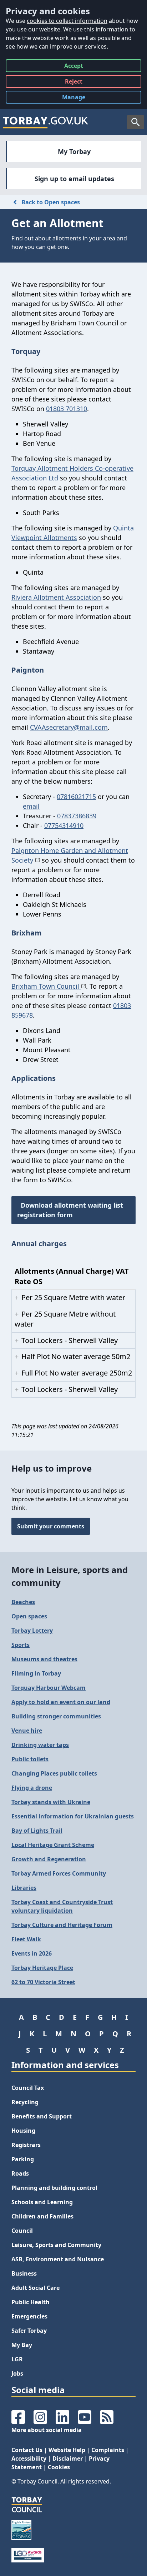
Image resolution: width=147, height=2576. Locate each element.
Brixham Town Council (46, 986)
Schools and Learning (42, 2202)
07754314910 (64, 825)
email (31, 806)
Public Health (31, 2302)
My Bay (22, 2345)
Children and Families (42, 2216)
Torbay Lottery (32, 1631)
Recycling (25, 2102)
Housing (23, 2131)
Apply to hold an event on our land (61, 1702)
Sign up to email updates (74, 179)
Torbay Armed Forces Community (59, 1873)
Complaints (108, 2450)
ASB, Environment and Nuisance (58, 2259)
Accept (74, 67)
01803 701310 (67, 409)
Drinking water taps (40, 1745)
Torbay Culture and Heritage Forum (62, 1925)
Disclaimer (68, 2458)
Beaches (23, 1602)
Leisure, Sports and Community (56, 2245)
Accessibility (29, 2458)
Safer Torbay (29, 2331)
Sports (21, 1645)
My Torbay (74, 151)
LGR (17, 2359)
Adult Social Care (36, 2288)
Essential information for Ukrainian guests (73, 1816)
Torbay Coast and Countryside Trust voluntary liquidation (62, 1906)
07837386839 (77, 816)
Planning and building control (54, 2188)
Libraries (24, 1888)
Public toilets (30, 1759)
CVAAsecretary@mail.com (69, 727)
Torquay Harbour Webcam (49, 1688)
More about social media (47, 2430)
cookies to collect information (67, 21)
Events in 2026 (32, 1953)
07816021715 (76, 797)
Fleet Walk (26, 1939)
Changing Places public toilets (54, 1773)
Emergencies (29, 2316)
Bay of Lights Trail (37, 1831)
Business (24, 2273)
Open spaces (29, 1616)
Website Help (67, 2450)
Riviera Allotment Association (56, 597)
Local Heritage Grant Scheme (53, 1845)
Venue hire (27, 1731)
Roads (20, 2173)
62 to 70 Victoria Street (43, 1982)
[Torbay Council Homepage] (46, 122)
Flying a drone (32, 1788)
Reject (74, 83)
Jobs (17, 2373)
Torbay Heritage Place (42, 1968)
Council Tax (28, 2088)
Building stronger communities (56, 1716)
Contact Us (27, 2450)
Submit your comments (51, 1526)
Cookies (59, 2467)
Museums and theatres (44, 1659)
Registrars (26, 2145)
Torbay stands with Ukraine (51, 1802)
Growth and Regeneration (49, 1859)
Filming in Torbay (36, 1673)
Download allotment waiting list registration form (70, 1210)
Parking (23, 2159)
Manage (79, 98)
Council (22, 2231)
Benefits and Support (42, 2116)
